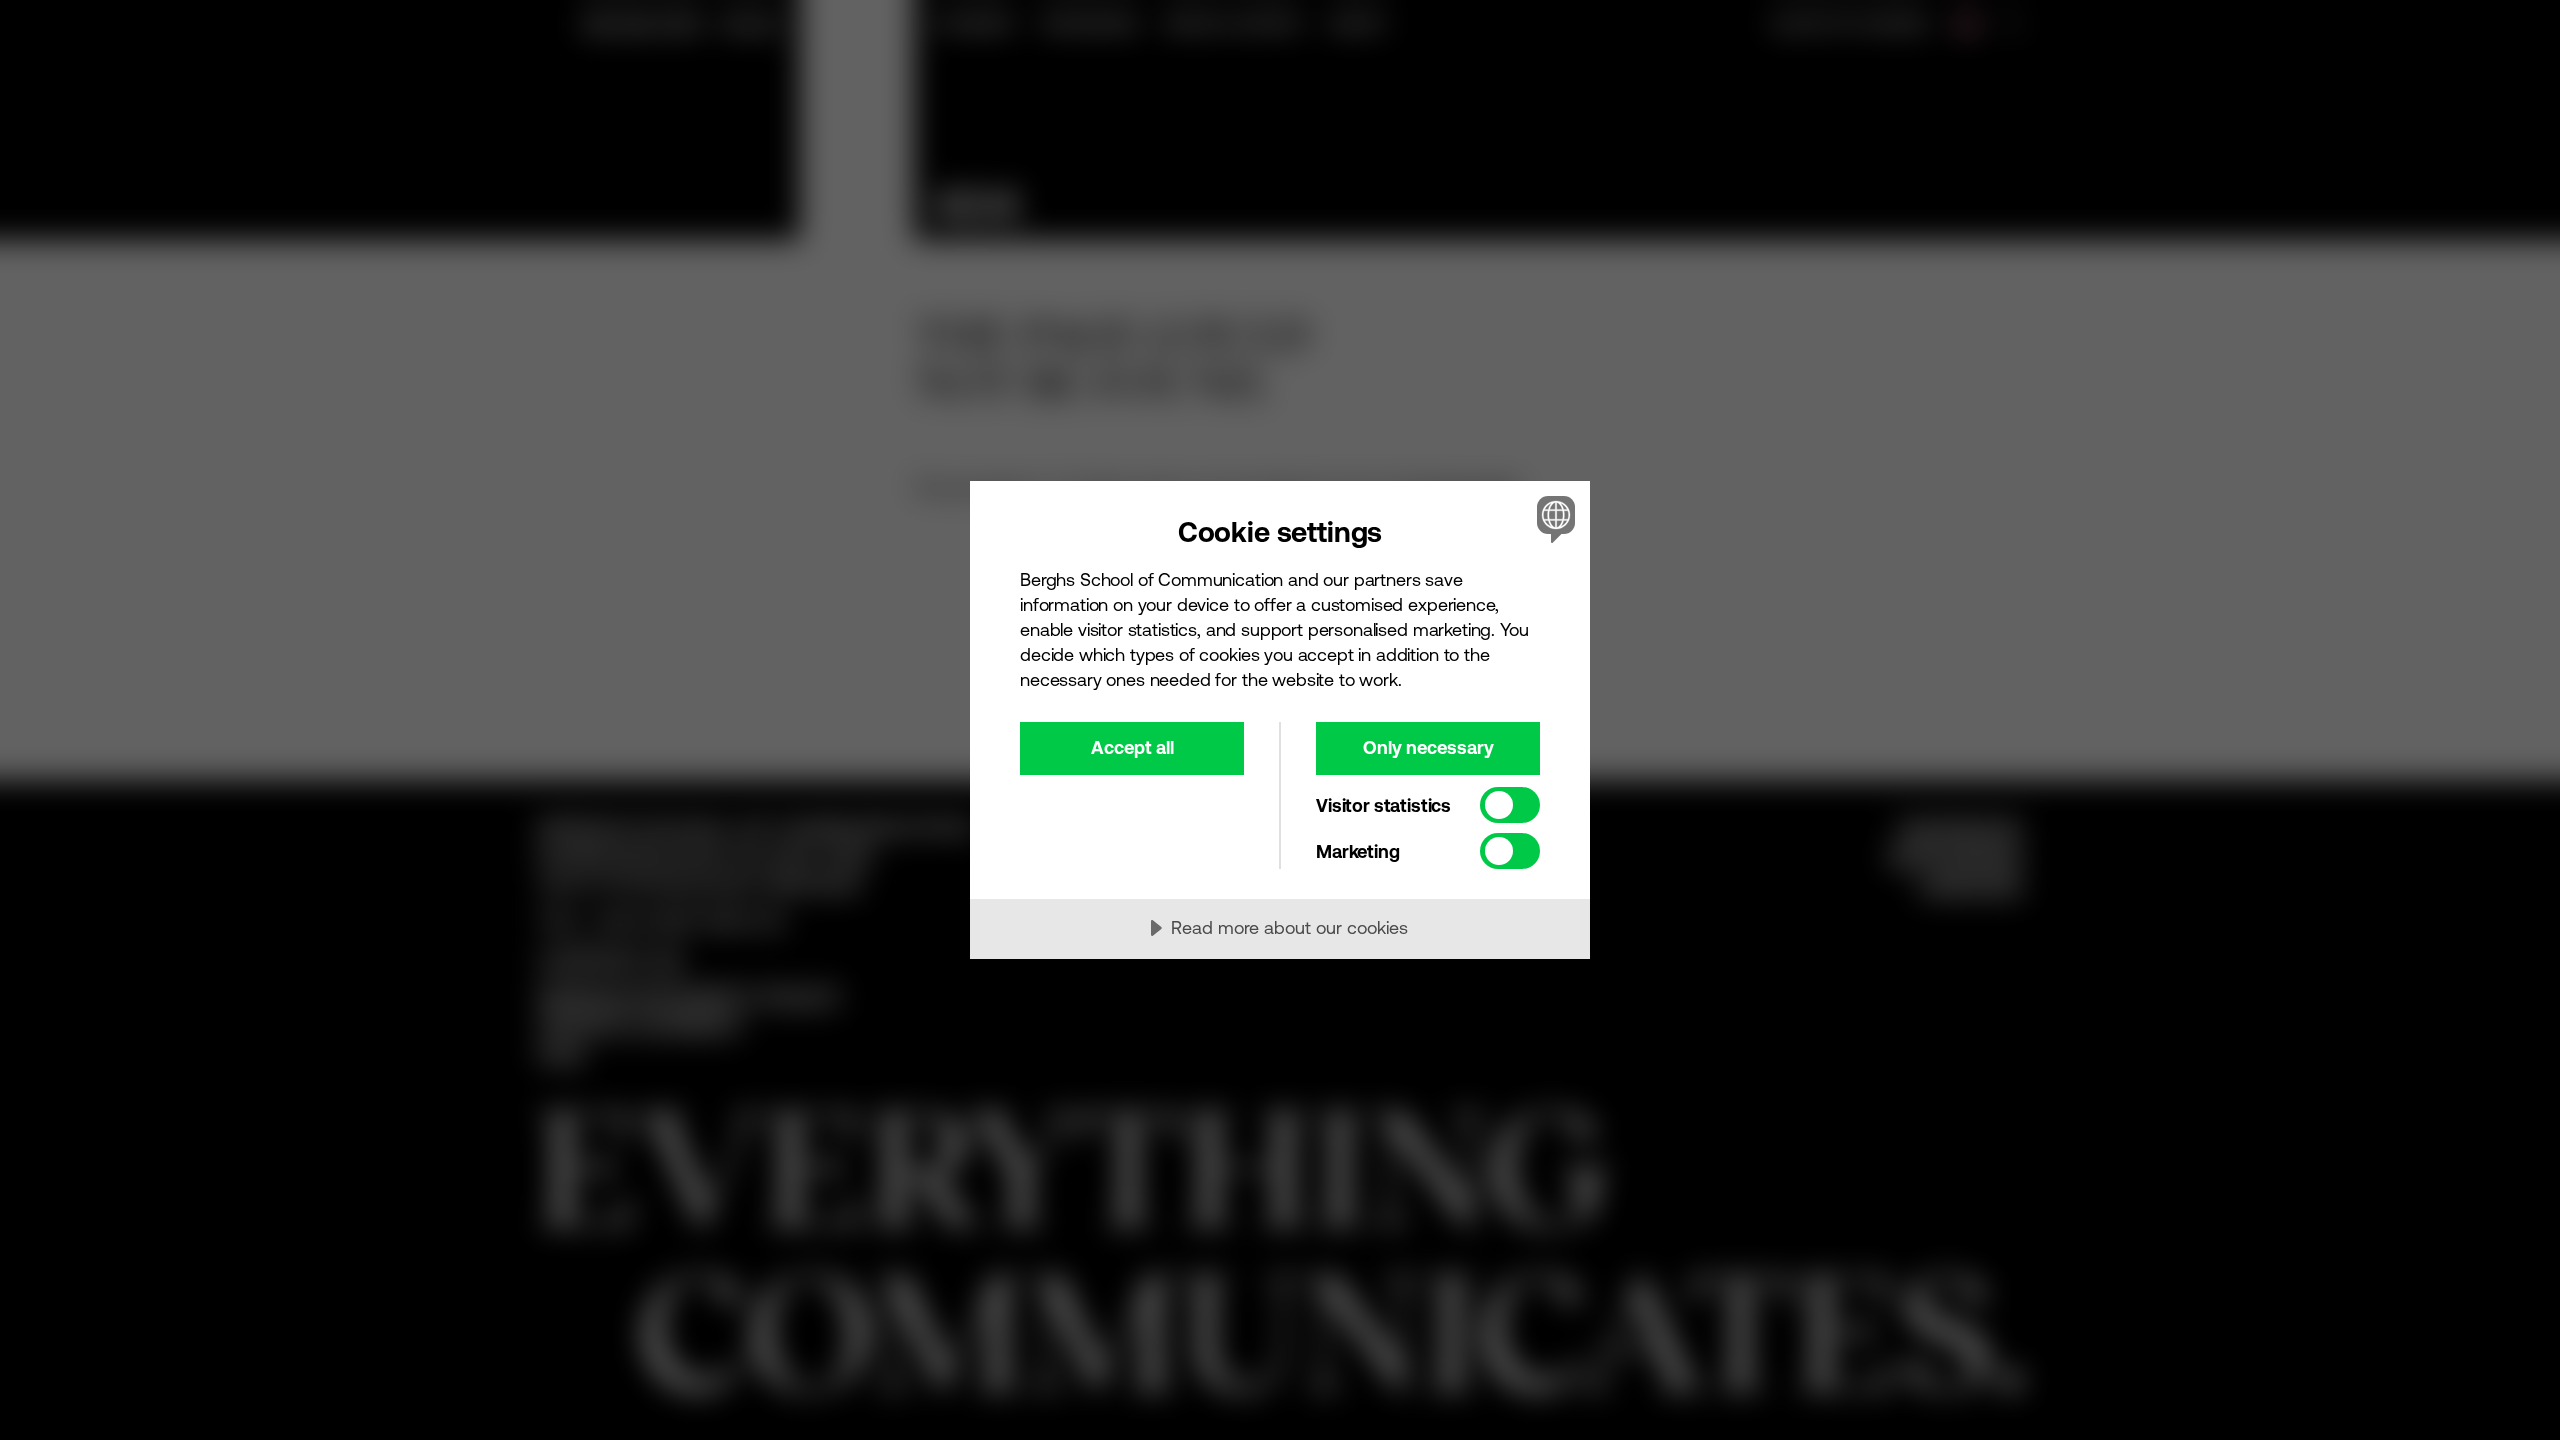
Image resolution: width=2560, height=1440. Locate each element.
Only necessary (1428, 747)
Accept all (1132, 747)
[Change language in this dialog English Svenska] (1552, 518)
